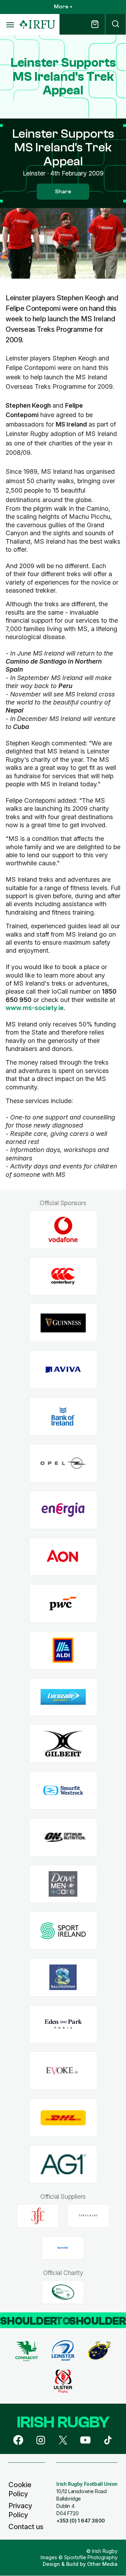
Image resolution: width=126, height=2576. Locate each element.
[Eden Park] (63, 2024)
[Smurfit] (63, 1791)
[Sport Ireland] (63, 1931)
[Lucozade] (63, 1697)
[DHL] (63, 2118)
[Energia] (63, 1510)
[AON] (63, 1557)
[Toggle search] (115, 24)
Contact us (26, 2527)
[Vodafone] (63, 1229)
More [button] (61, 7)
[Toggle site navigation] (10, 24)
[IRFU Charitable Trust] (63, 2292)
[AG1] (63, 2164)
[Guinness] (63, 1323)
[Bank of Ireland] (63, 1416)
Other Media (102, 2564)
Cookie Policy (20, 2489)
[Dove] (63, 1884)
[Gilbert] (63, 1744)
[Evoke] (63, 2071)
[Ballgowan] (63, 1977)
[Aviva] (63, 1370)
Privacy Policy (20, 2510)
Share (63, 192)
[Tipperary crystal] (88, 2216)
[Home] (37, 25)
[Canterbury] (63, 1276)
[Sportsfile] (63, 2248)
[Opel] (63, 1463)
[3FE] (38, 2216)
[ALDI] (63, 1650)
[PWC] (63, 1604)
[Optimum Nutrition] (63, 1837)
